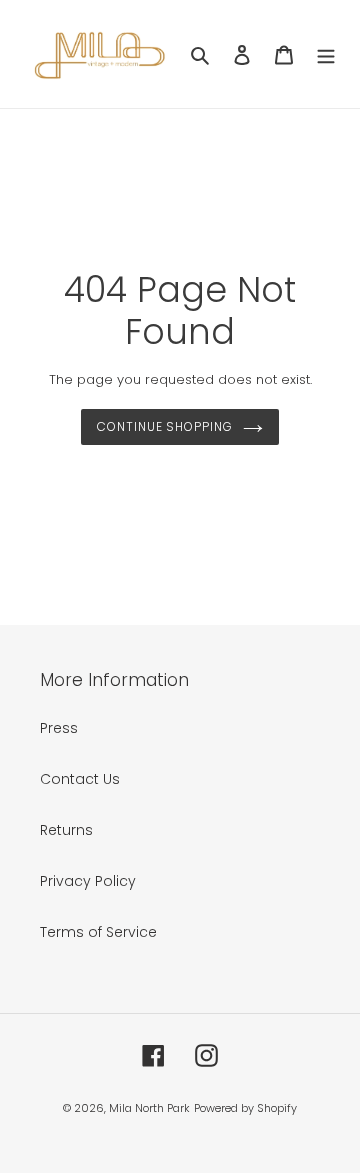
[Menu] (326, 53)
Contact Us (80, 779)
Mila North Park (149, 1108)
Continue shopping (165, 426)
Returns (66, 830)
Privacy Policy (88, 881)
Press (59, 728)
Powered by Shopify (245, 1108)
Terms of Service (98, 932)
